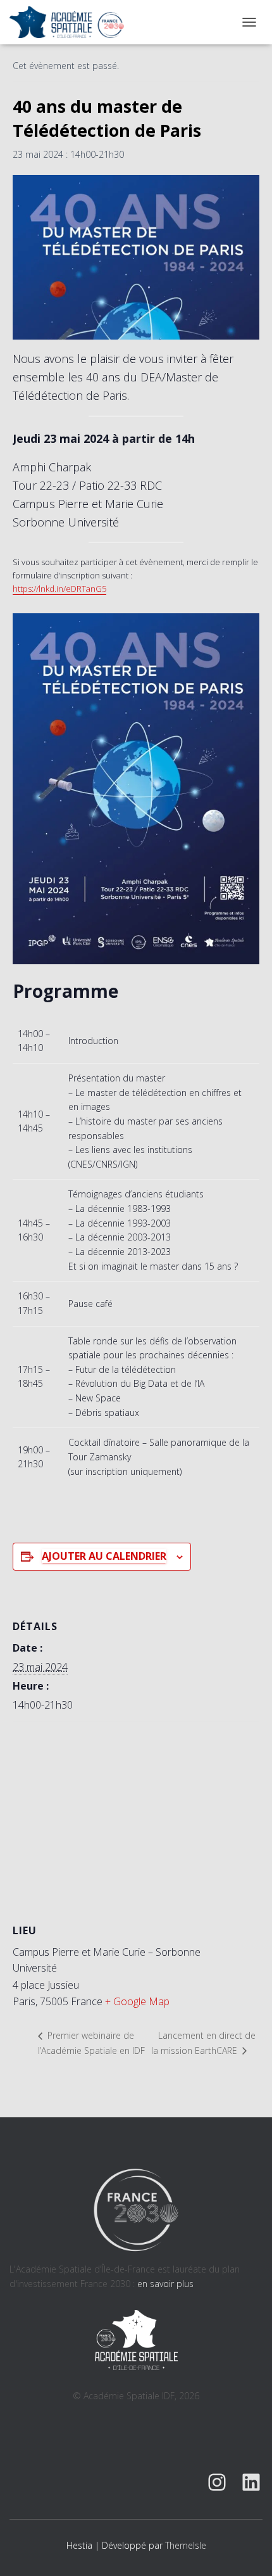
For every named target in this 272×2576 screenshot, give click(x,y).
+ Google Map (137, 2001)
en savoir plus (165, 2284)
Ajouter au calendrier (104, 1556)
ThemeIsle (186, 2545)
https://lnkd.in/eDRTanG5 (59, 589)
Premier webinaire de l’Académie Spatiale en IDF (91, 2043)
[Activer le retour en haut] (247, 2551)
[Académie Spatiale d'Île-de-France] (71, 22)
